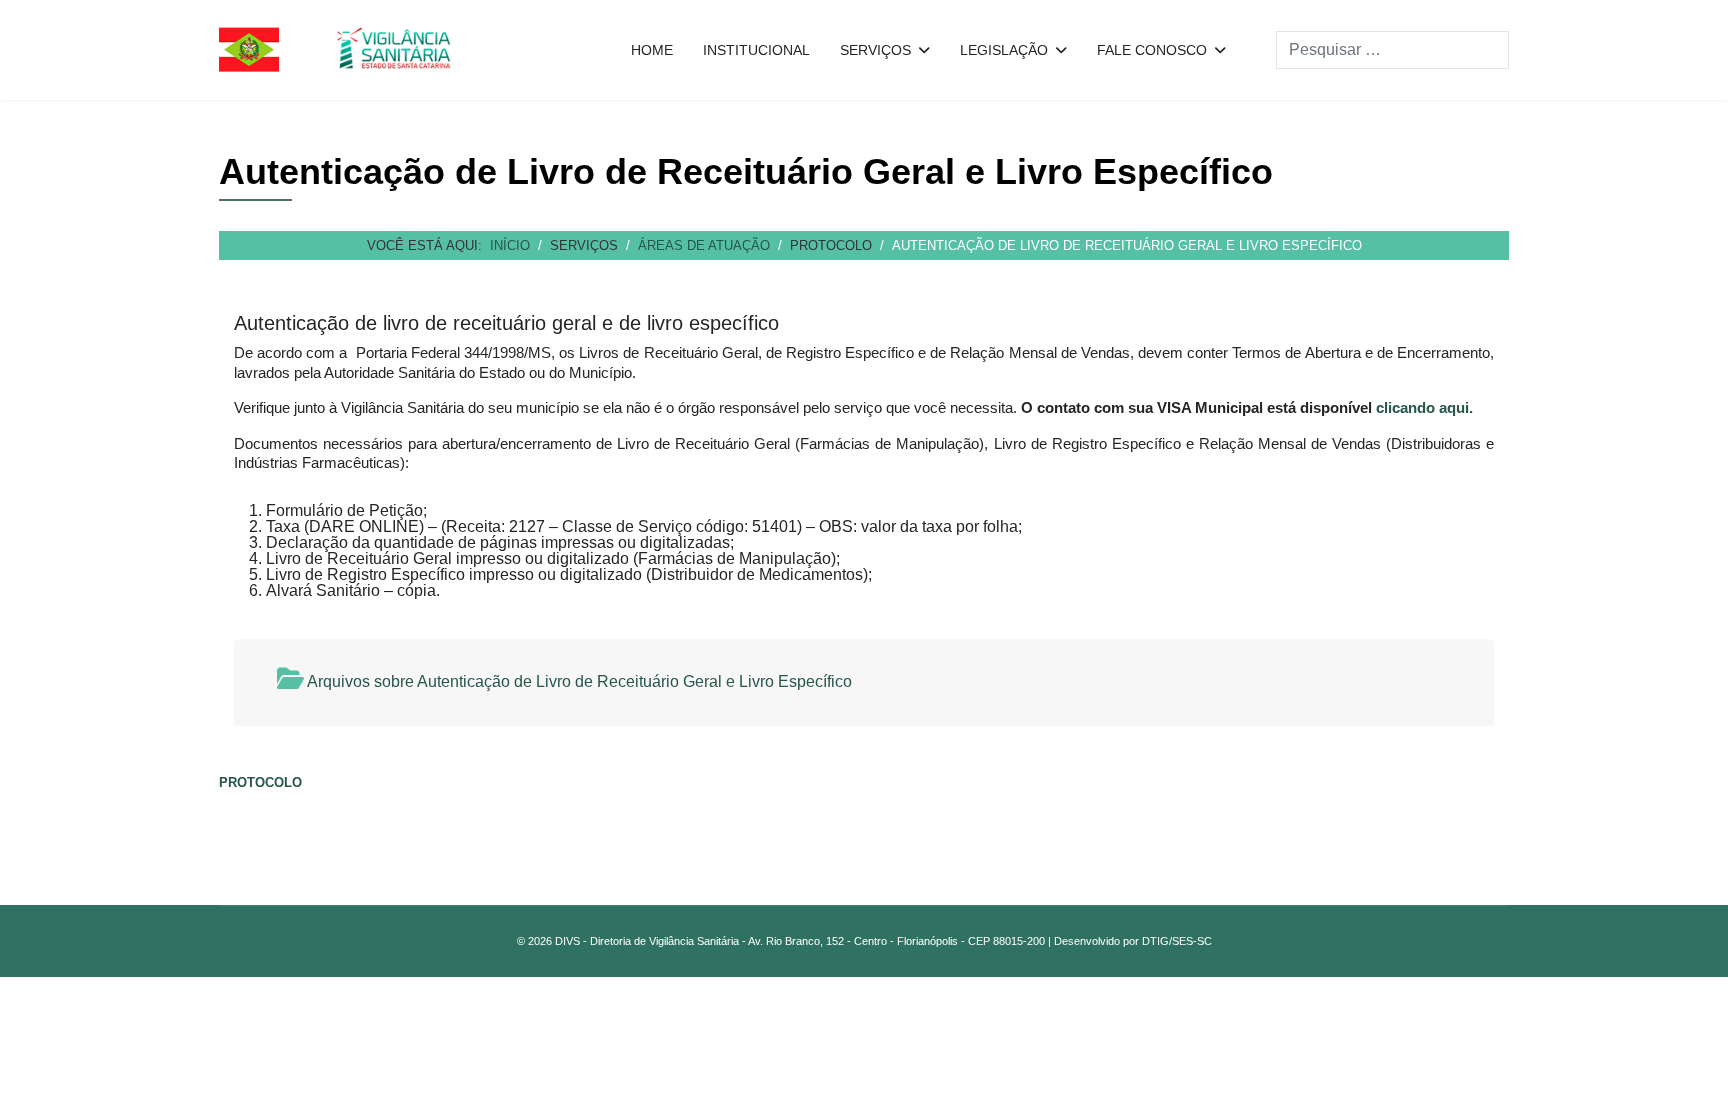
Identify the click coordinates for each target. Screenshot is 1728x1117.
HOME (652, 50)
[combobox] (1392, 50)
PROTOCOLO (260, 782)
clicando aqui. (1424, 407)
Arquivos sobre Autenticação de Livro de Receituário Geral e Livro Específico (578, 681)
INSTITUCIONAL (756, 50)
